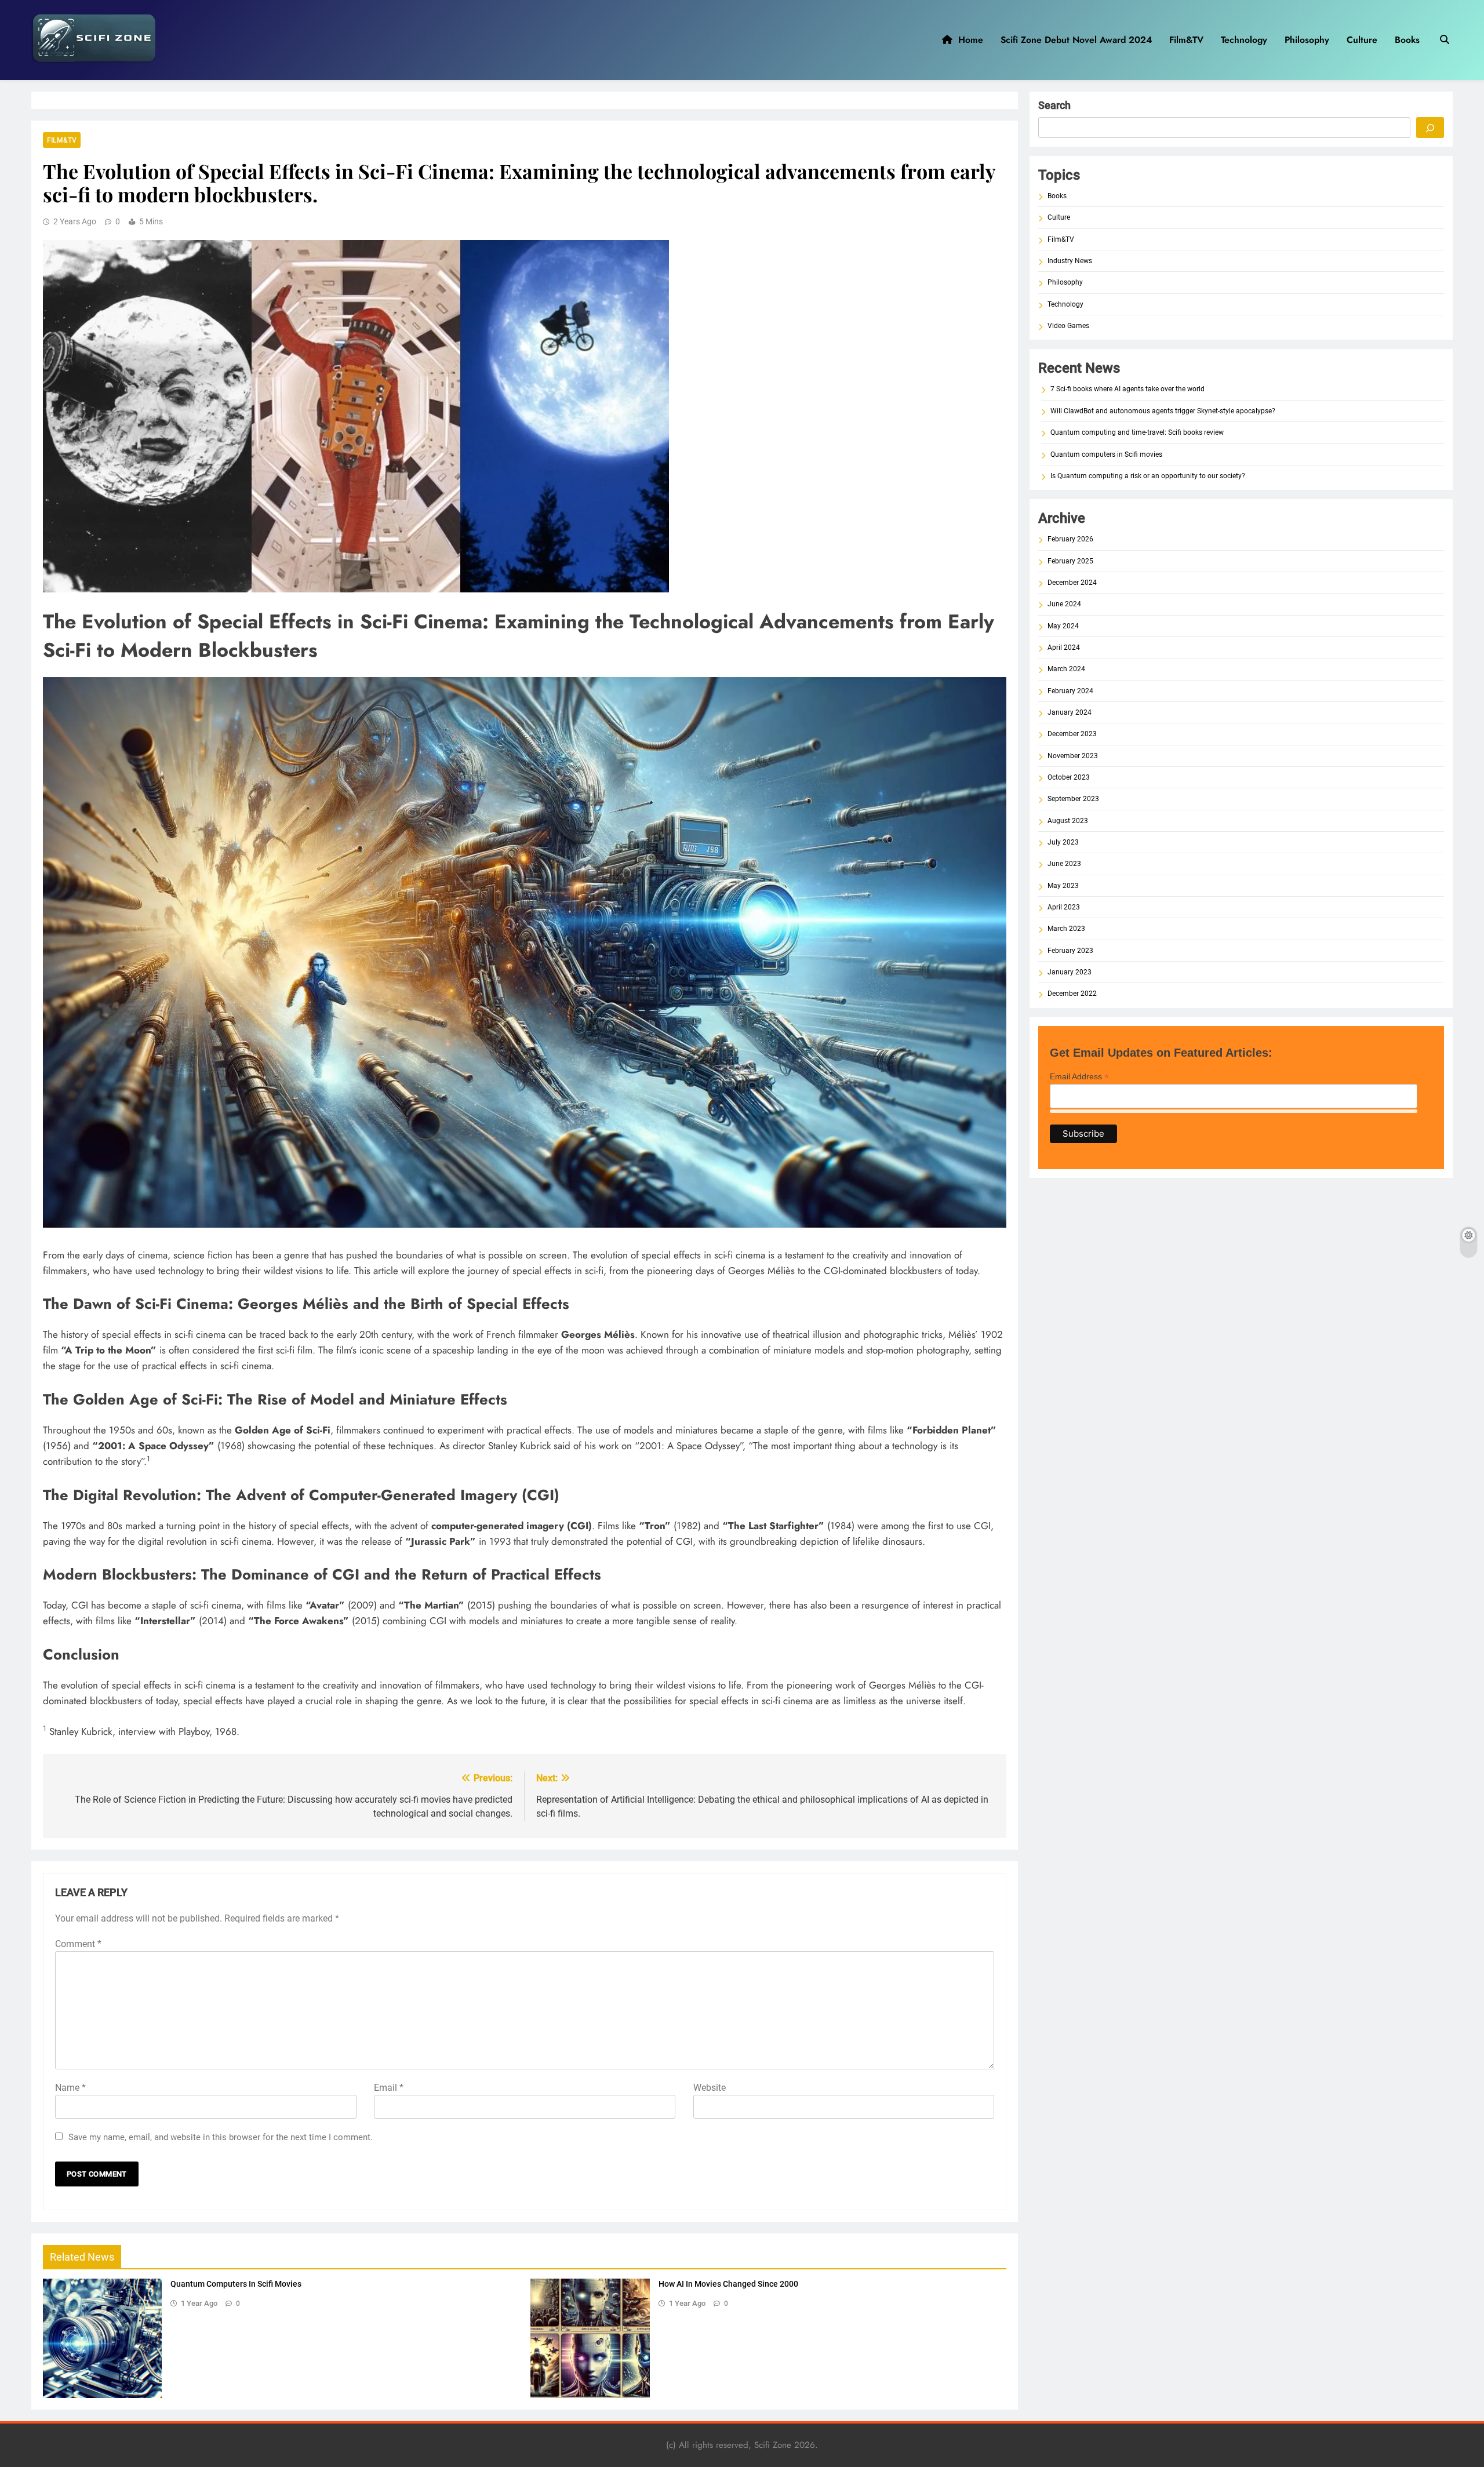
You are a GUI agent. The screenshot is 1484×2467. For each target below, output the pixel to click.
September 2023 (1073, 799)
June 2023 (1064, 864)
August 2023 (1068, 821)
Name (70, 2088)
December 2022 (1072, 994)
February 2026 (1070, 539)
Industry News (1070, 261)
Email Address (1079, 1077)
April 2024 (1064, 647)
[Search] (1430, 128)
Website (710, 2088)
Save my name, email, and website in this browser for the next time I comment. (221, 2137)
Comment (78, 1944)
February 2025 (1070, 561)
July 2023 (1063, 842)
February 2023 (1070, 951)
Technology (1244, 40)
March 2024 (1066, 669)
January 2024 (1070, 712)
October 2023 (1069, 777)
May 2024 (1063, 626)
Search (1054, 105)
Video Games (1068, 326)
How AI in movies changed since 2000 (728, 2284)
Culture (1362, 40)
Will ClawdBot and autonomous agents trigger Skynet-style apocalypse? (1163, 411)
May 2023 (1063, 886)
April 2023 (1064, 907)
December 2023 (1072, 734)
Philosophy (1307, 40)
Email (389, 2088)
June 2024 (1064, 604)
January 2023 (1070, 972)
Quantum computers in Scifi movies (236, 2284)
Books (1407, 40)
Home (968, 40)
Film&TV (1186, 40)
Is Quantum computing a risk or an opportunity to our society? (1148, 476)
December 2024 (1072, 583)
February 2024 (1070, 691)
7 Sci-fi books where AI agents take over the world (1127, 389)
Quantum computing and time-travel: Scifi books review (1137, 432)
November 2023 (1073, 756)
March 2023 (1066, 929)
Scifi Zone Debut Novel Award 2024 (1076, 40)
